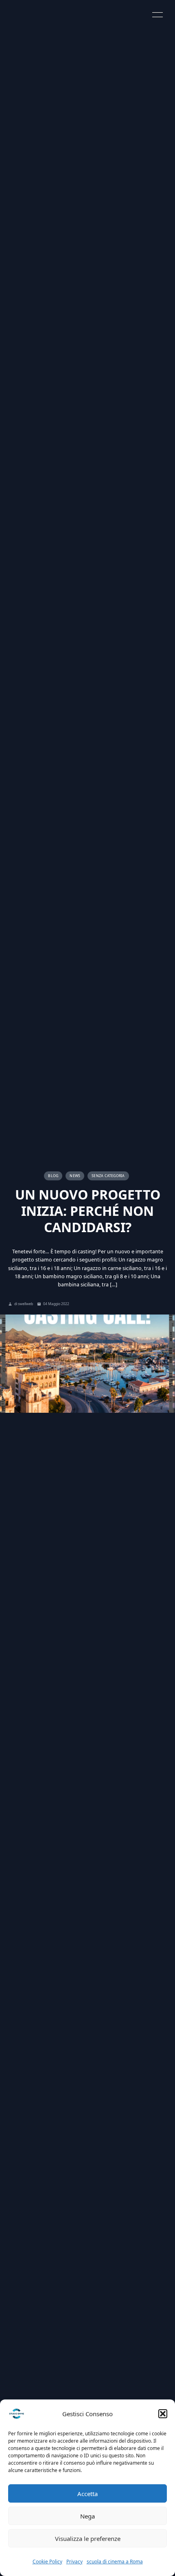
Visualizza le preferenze (88, 2538)
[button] (163, 2414)
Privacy (74, 2562)
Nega (87, 2516)
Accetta (87, 2494)
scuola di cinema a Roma (115, 2562)
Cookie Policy (47, 2562)
